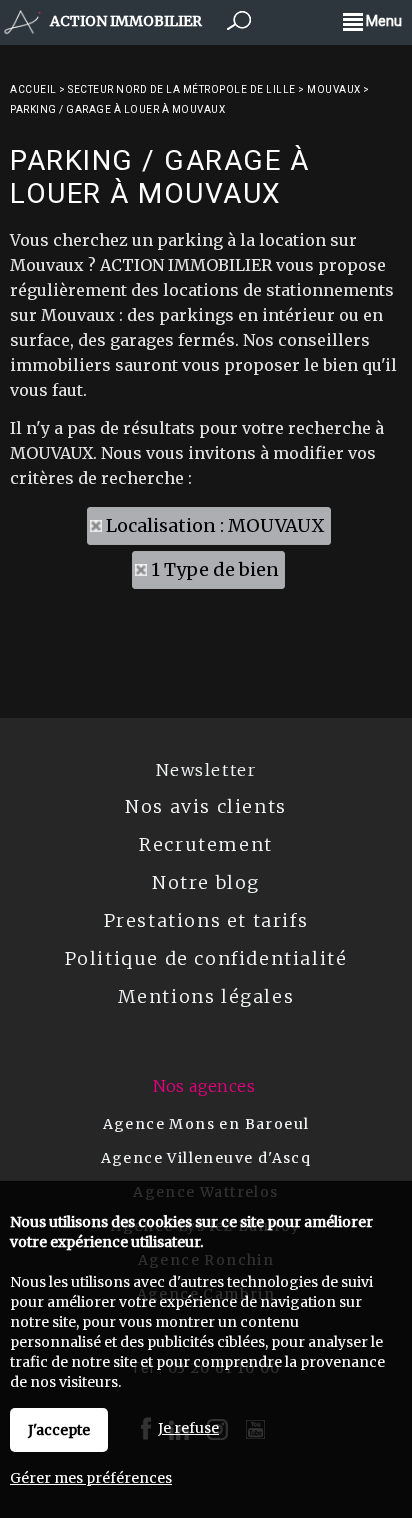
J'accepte (59, 1430)
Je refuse (188, 1428)
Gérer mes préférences (91, 1478)
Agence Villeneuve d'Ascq (206, 1158)
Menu (382, 21)
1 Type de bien (215, 569)
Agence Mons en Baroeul (206, 1124)
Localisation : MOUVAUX (215, 525)
